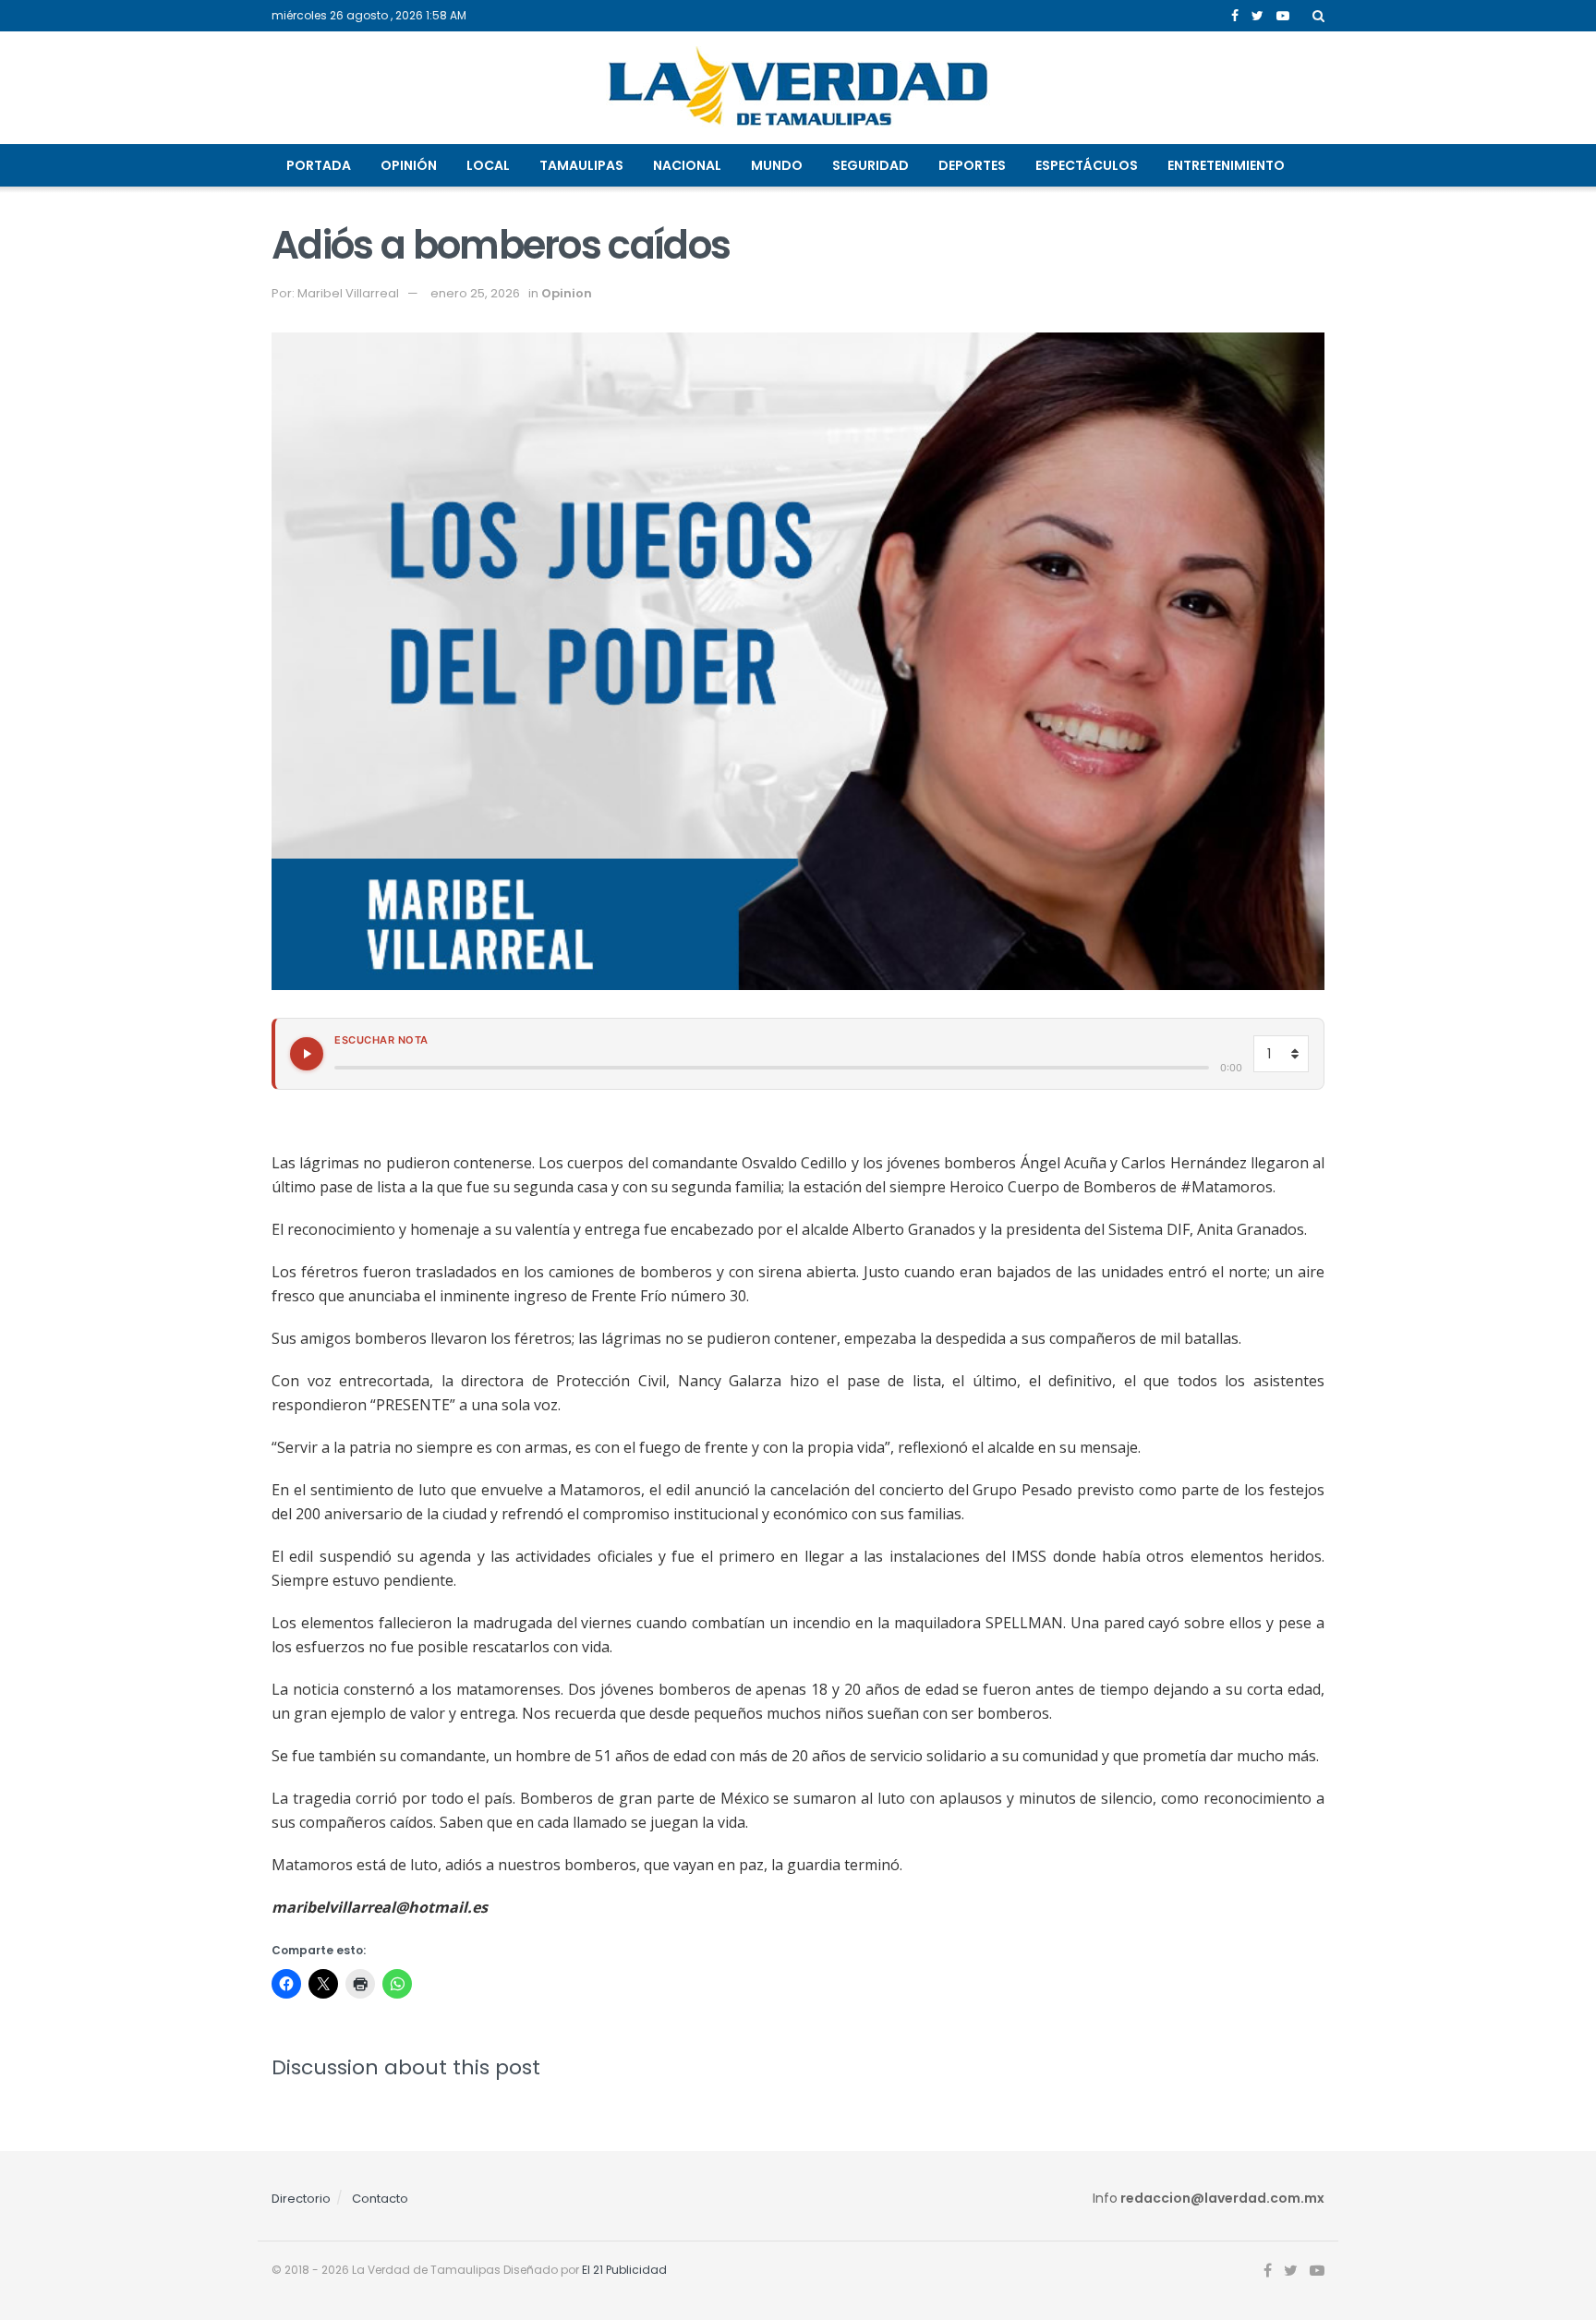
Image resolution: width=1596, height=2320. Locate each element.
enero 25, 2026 (475, 293)
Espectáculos (1087, 165)
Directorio (301, 2199)
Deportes (972, 165)
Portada (319, 165)
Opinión (409, 165)
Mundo (777, 165)
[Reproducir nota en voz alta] (307, 1054)
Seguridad (871, 165)
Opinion (567, 293)
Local (488, 165)
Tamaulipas (581, 165)
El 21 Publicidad (624, 2270)
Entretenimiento (1226, 165)
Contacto (380, 2199)
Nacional (687, 165)
